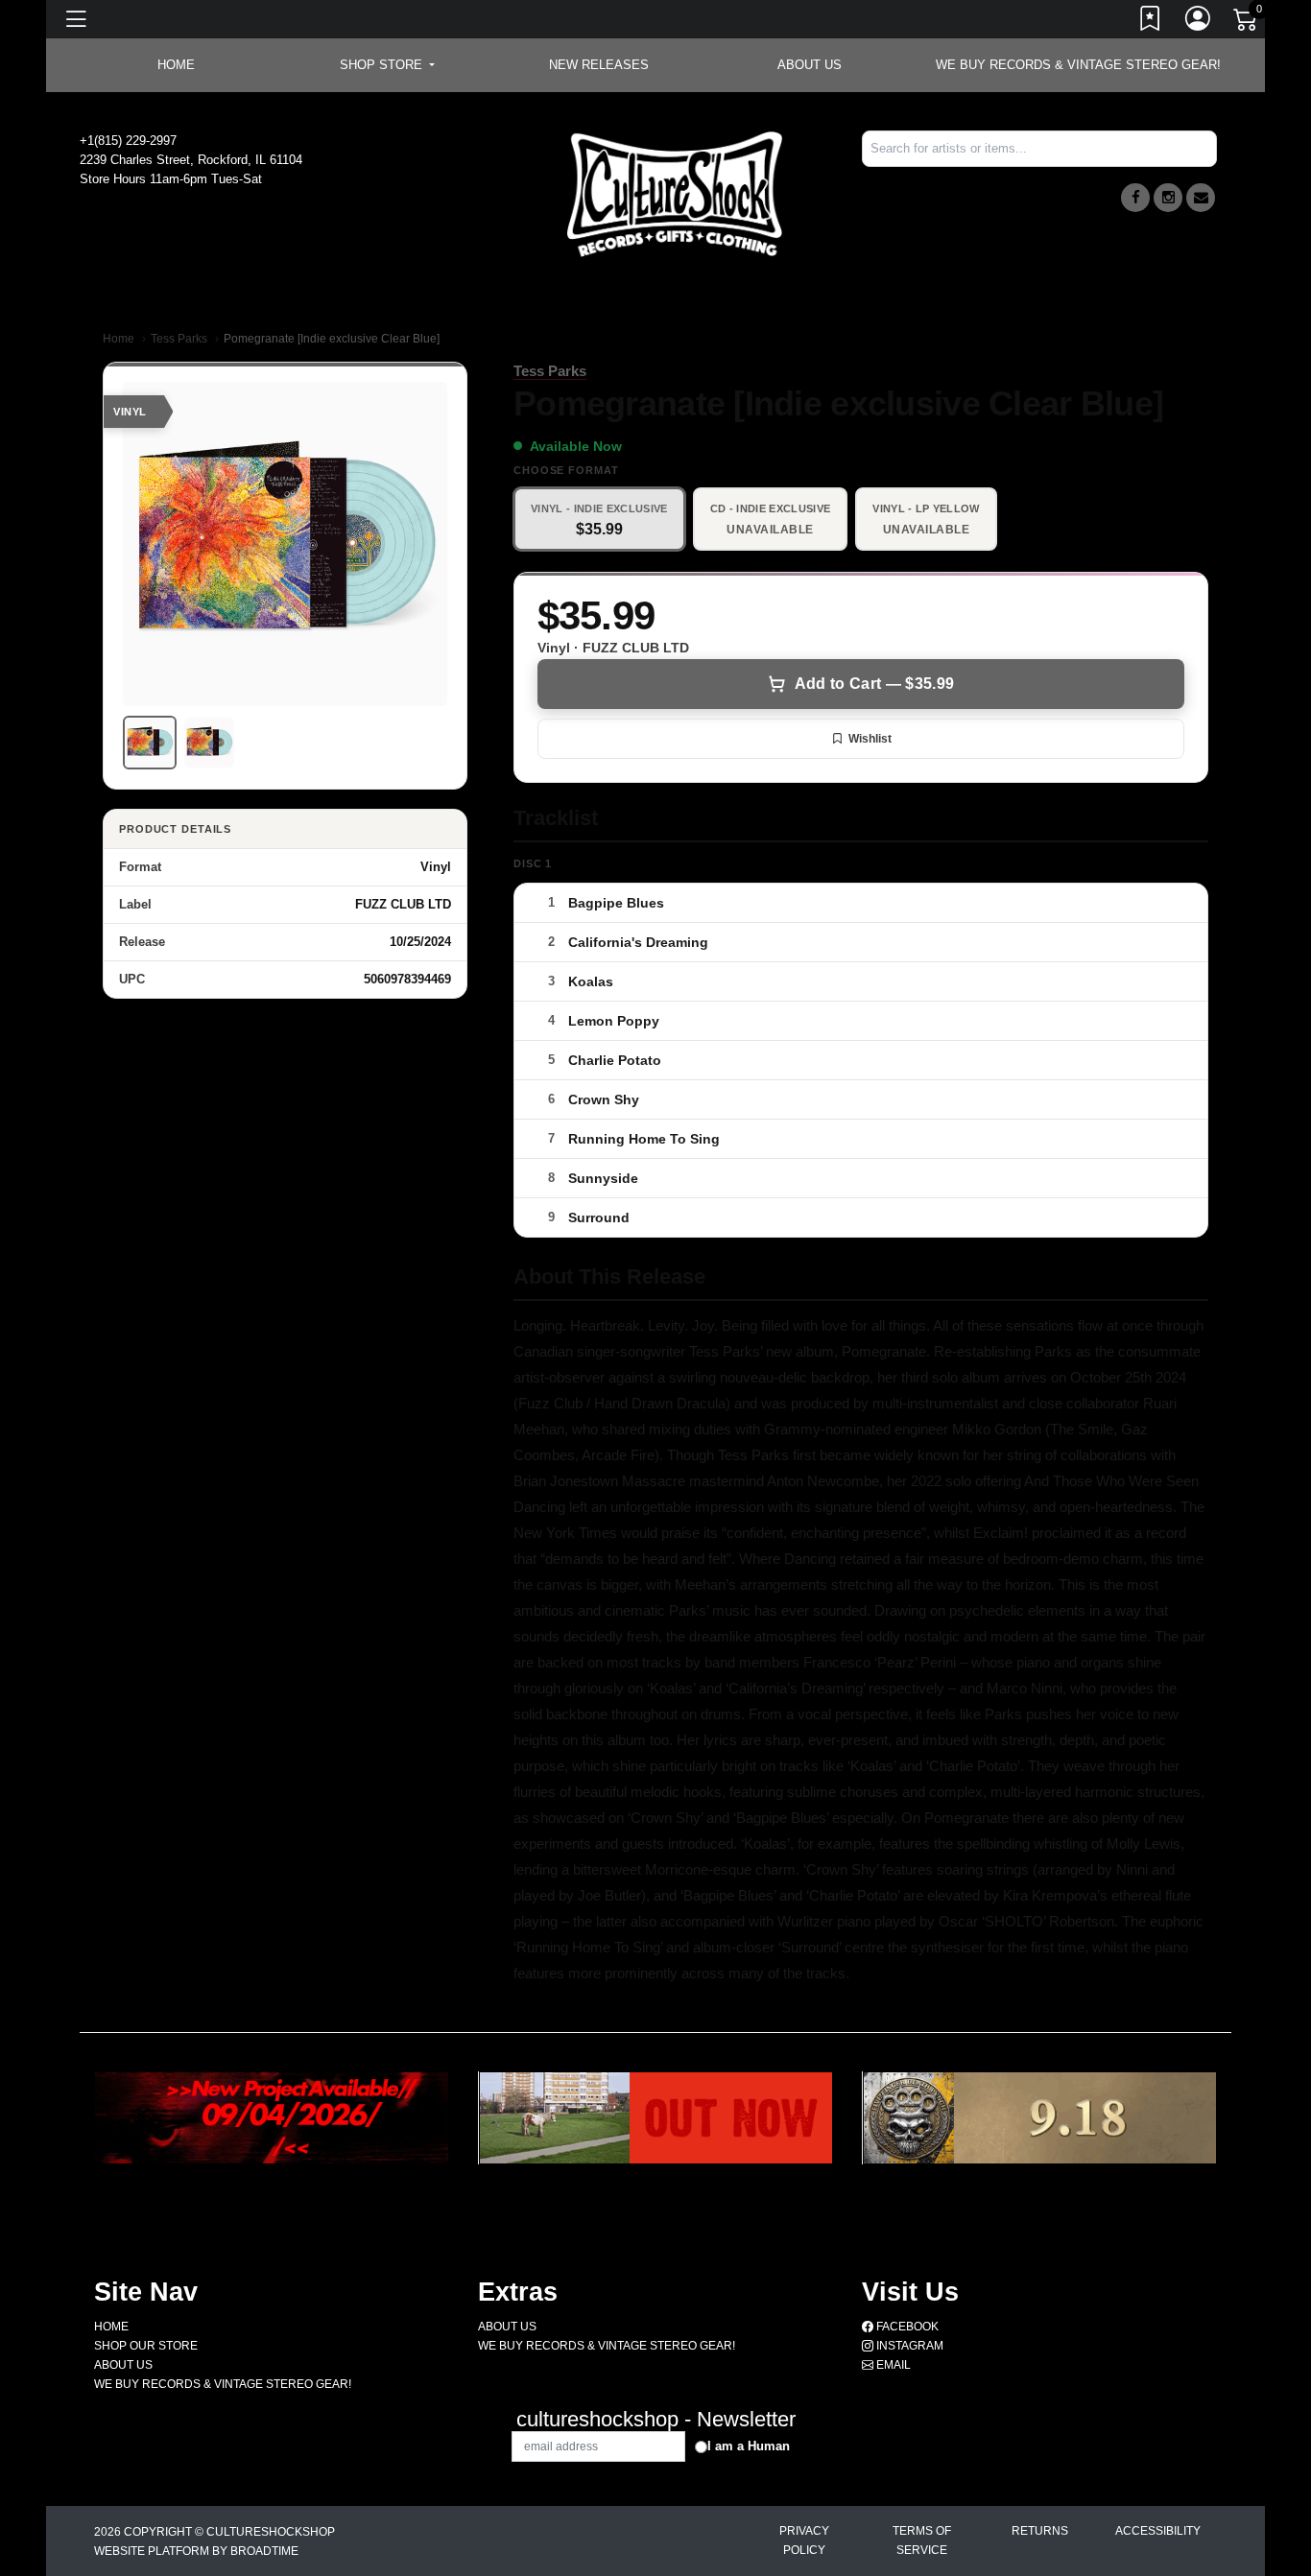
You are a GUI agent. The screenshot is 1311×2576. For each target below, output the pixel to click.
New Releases (599, 65)
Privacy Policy (804, 2541)
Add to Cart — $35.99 (874, 684)
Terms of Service (922, 2541)
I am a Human (749, 2446)
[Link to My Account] (1199, 22)
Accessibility (1158, 2531)
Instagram (908, 2346)
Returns (1040, 2531)
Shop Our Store (146, 2346)
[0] (1247, 23)
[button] (387, 65)
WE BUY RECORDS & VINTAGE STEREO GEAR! (1078, 65)
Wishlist (870, 739)
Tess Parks (179, 339)
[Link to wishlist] (1151, 22)
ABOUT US (810, 65)
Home (119, 339)
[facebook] (1135, 198)
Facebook (906, 2327)
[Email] (1201, 198)
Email (892, 2365)
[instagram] (1168, 198)
